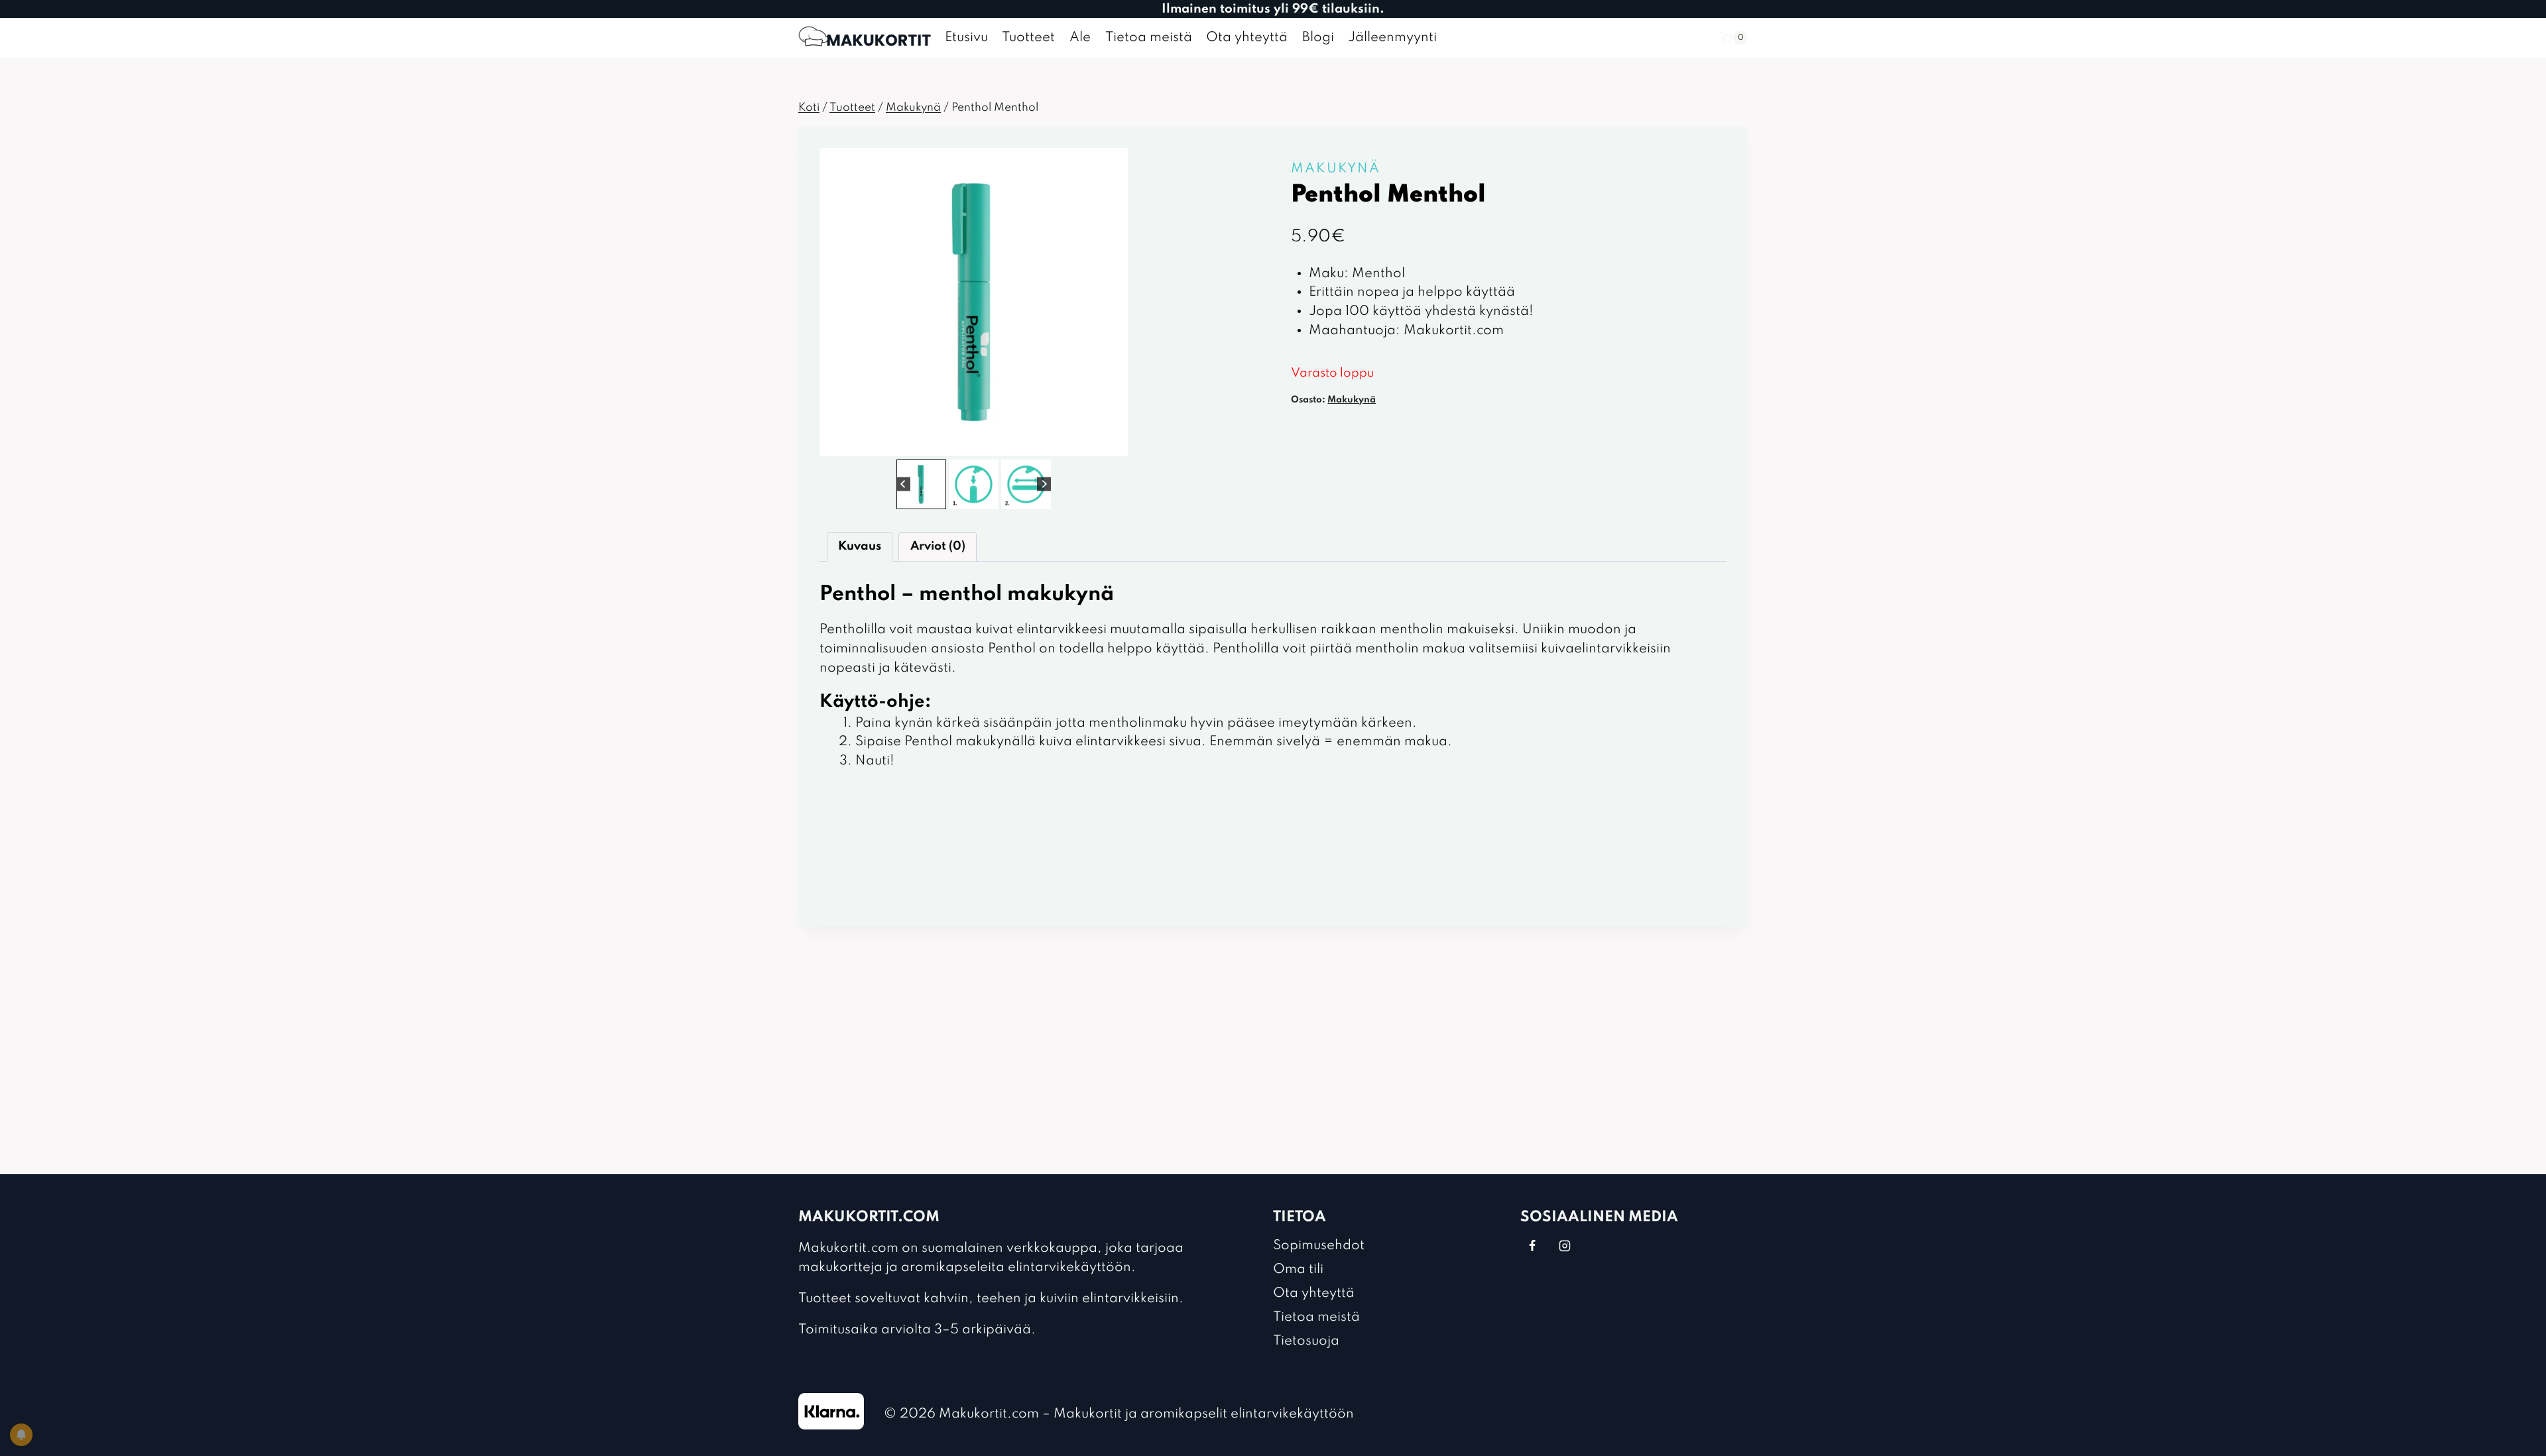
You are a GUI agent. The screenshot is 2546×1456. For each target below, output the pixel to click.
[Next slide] (1044, 484)
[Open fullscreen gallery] (1115, 443)
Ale (1080, 38)
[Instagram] (1565, 1246)
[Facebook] (1532, 1246)
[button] (921, 484)
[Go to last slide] (903, 484)
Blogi (1318, 38)
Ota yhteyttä (1247, 38)
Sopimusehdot (1319, 1246)
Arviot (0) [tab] (938, 546)
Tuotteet (1028, 38)
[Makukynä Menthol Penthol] (974, 302)
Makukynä (1336, 169)
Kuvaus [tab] (860, 546)
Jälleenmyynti (1392, 38)
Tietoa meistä (1149, 38)
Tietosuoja (1306, 1341)
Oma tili (1298, 1270)
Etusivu (966, 38)
